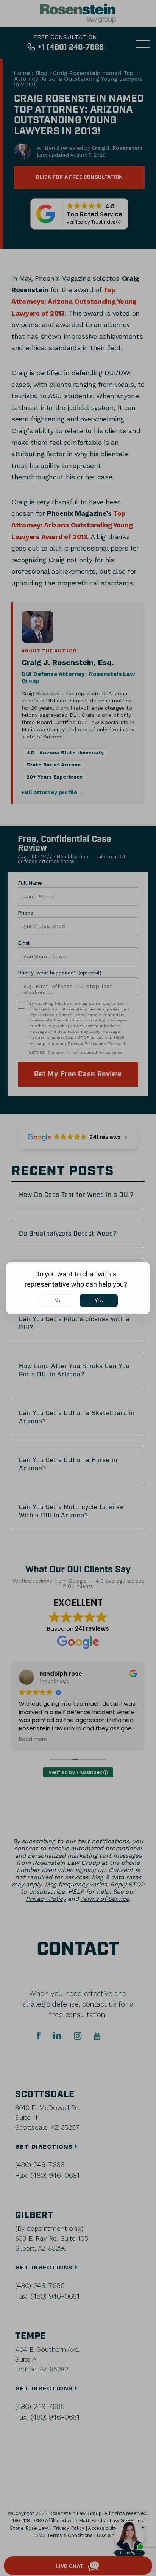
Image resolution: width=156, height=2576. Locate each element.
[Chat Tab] (78, 1288)
